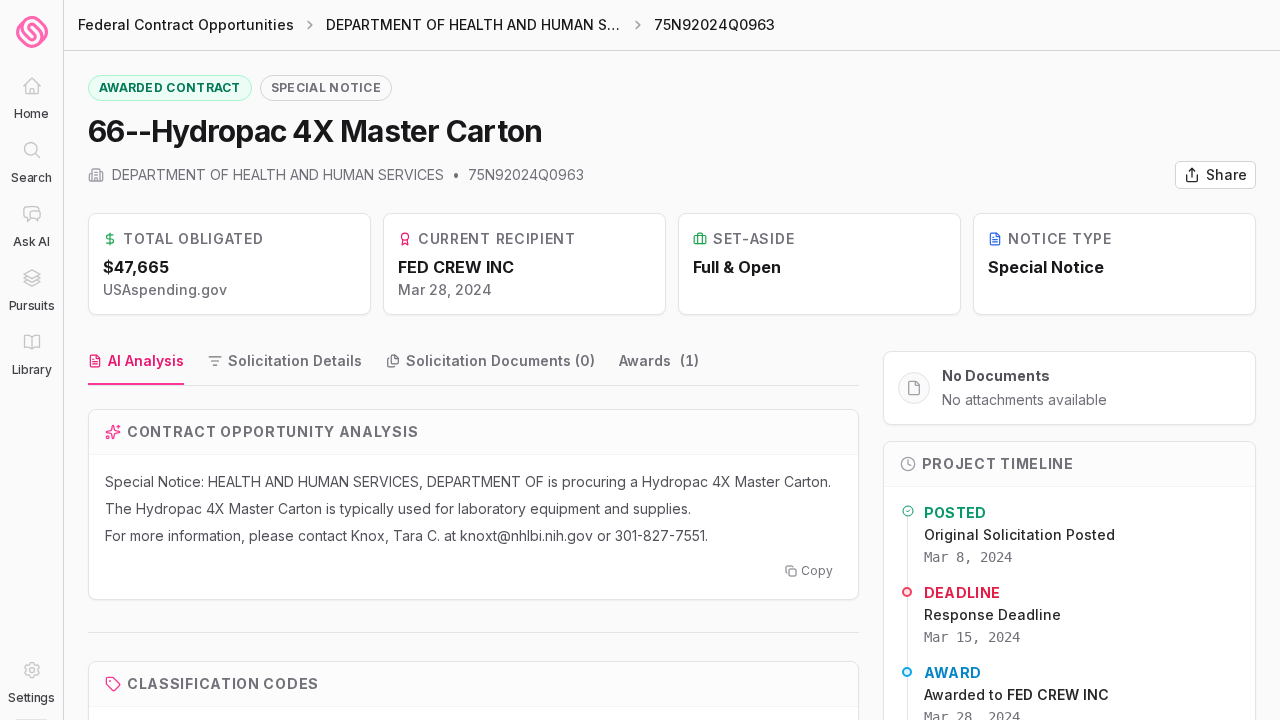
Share (1226, 174)
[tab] (136, 362)
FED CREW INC (456, 267)
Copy (817, 570)
